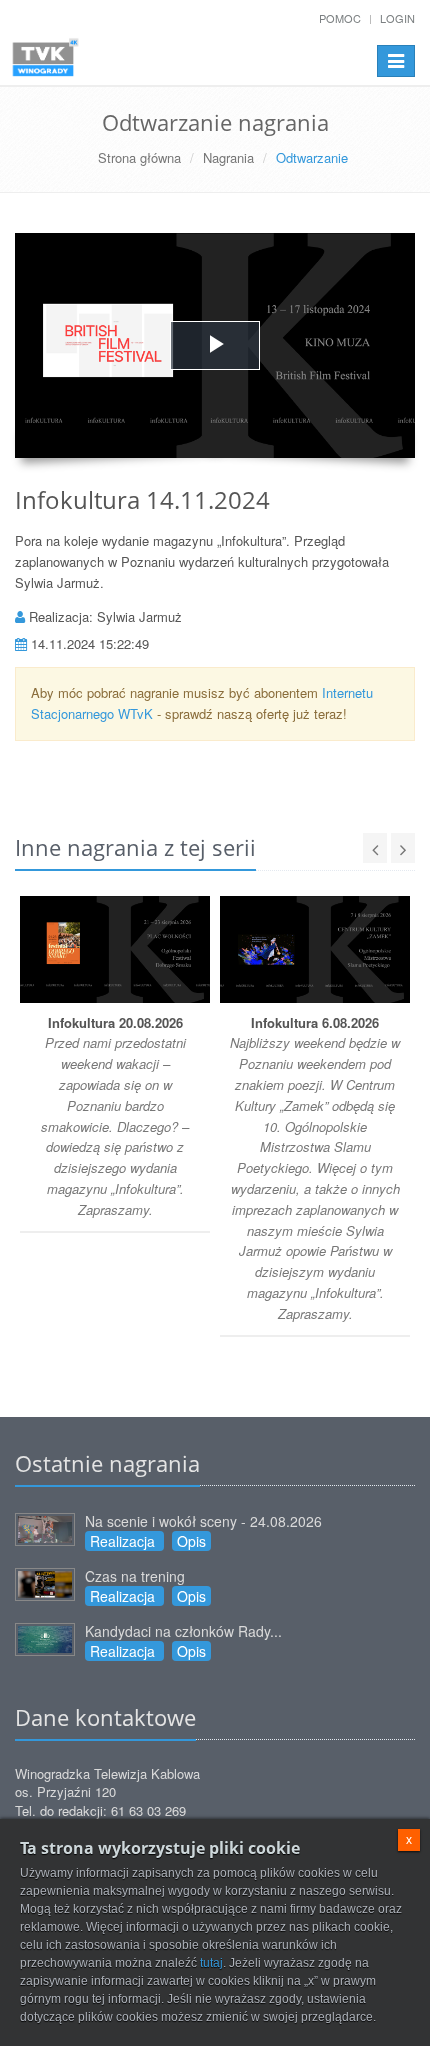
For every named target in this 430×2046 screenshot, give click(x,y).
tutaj (211, 1963)
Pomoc (340, 18)
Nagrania (228, 157)
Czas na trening (135, 1576)
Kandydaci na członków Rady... (183, 1631)
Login (397, 18)
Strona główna (139, 157)
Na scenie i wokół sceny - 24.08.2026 (203, 1521)
